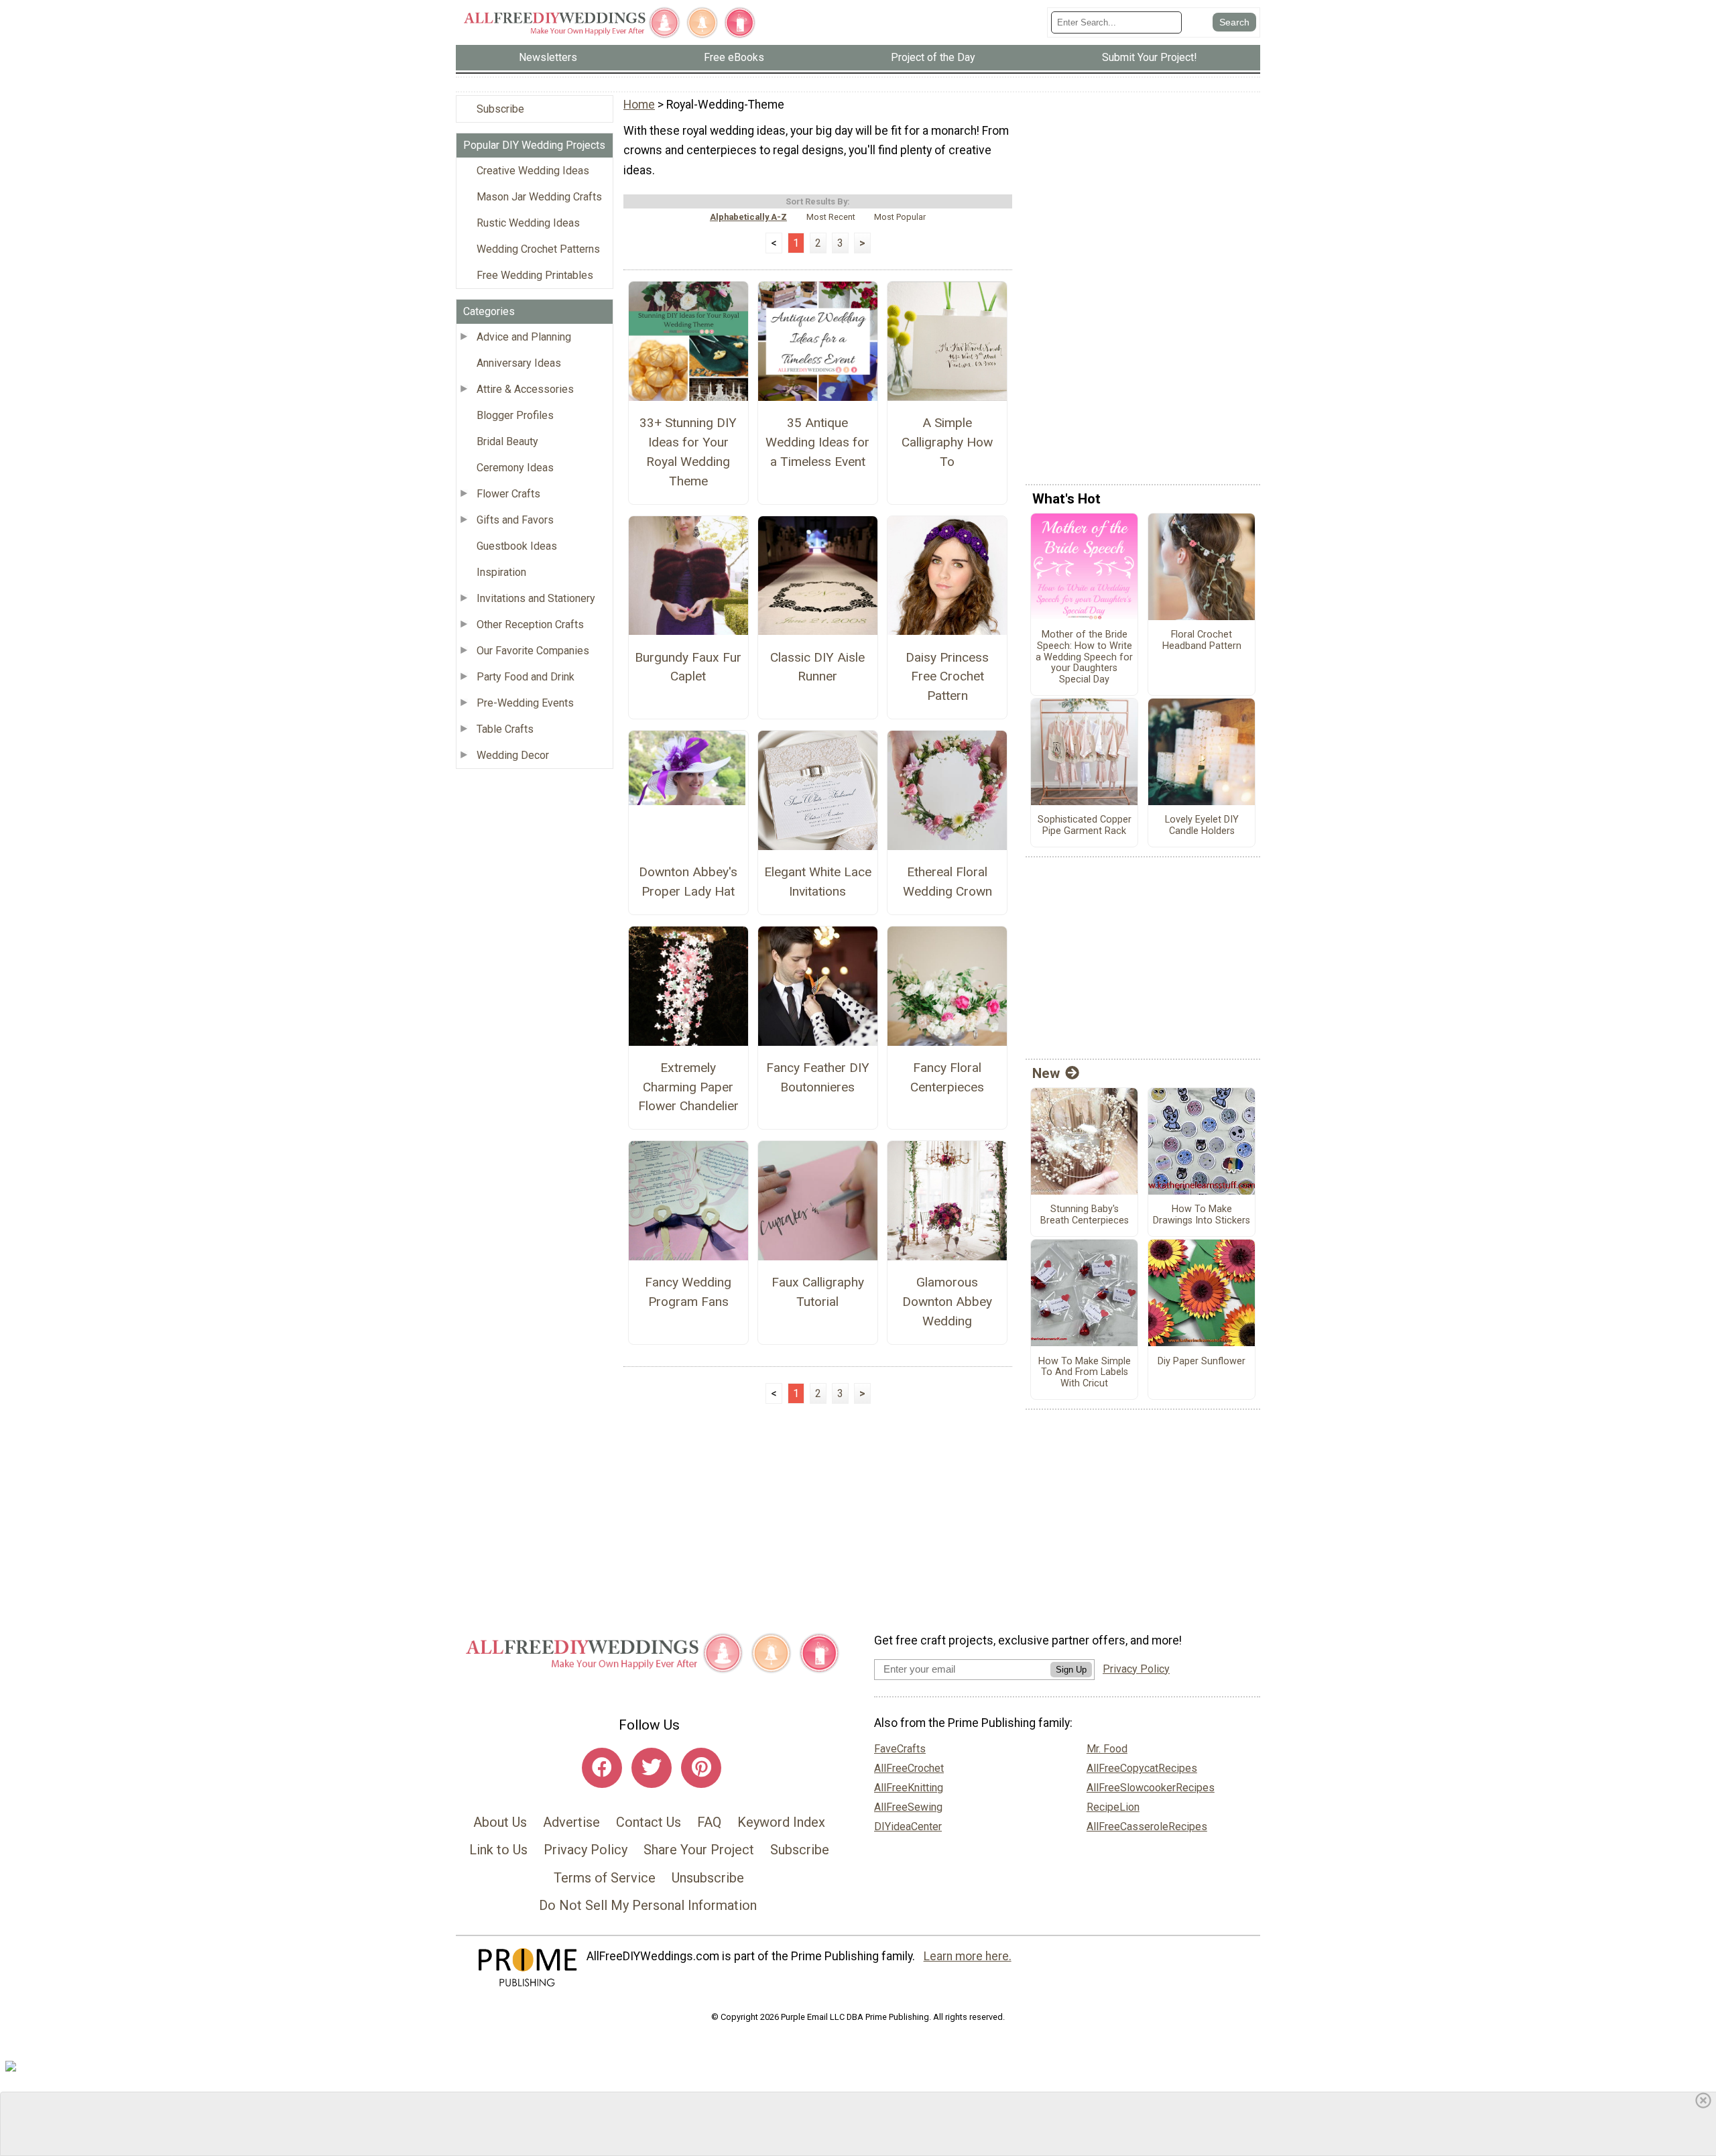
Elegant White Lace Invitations (818, 882)
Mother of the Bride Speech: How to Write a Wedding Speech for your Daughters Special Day (1084, 657)
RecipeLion (1113, 1807)
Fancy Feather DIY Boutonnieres (818, 1077)
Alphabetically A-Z (748, 217)
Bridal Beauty (507, 441)
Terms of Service (605, 1878)
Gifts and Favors (515, 520)
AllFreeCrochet (909, 1768)
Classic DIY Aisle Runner (817, 667)
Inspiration (501, 572)
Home (639, 105)
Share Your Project (699, 1850)
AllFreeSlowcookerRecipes (1151, 1788)
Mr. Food (1107, 1749)
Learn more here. (968, 1956)
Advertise (571, 1822)
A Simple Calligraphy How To (947, 442)
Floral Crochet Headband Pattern (1202, 641)
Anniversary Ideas (519, 363)
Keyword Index (781, 1822)
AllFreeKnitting (909, 1788)
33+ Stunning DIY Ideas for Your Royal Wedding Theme (688, 452)
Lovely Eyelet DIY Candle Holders (1202, 826)
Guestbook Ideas (517, 546)
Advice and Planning (524, 337)
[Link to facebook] (602, 1768)
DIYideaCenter (908, 1826)
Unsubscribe (708, 1878)
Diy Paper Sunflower (1202, 1362)
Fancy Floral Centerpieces (947, 1077)
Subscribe (500, 109)
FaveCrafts (900, 1749)
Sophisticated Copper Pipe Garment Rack (1085, 826)
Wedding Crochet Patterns (538, 249)
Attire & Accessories (525, 389)
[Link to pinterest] (701, 1768)
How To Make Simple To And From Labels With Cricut (1085, 1373)
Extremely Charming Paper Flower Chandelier (688, 1087)
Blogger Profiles (515, 415)
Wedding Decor (513, 755)
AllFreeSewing (908, 1807)
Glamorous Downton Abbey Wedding (947, 1302)
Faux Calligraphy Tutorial (818, 1292)
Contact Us (649, 1822)
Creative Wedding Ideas (533, 171)
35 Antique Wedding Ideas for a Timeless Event (817, 442)
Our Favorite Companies (533, 651)
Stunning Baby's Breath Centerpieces (1085, 1215)
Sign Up (1071, 1670)
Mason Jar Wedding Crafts (539, 197)
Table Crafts (505, 729)
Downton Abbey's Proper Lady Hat (688, 882)
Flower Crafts (508, 494)
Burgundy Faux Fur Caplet (688, 667)
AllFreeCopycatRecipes (1142, 1768)
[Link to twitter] (652, 1768)
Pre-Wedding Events (525, 703)
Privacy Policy (586, 1850)
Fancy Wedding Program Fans (688, 1292)
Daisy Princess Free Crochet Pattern (947, 677)
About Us (500, 1822)
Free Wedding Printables (535, 275)
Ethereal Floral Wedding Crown (947, 882)
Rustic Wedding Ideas (528, 223)
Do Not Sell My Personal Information (648, 1905)
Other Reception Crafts (530, 624)
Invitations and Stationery (536, 598)
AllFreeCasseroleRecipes (1147, 1826)
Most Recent (831, 217)
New (1046, 1073)
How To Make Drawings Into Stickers (1202, 1215)
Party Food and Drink (526, 677)
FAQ (709, 1822)
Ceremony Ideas (515, 468)
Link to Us (498, 1850)
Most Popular (900, 217)
